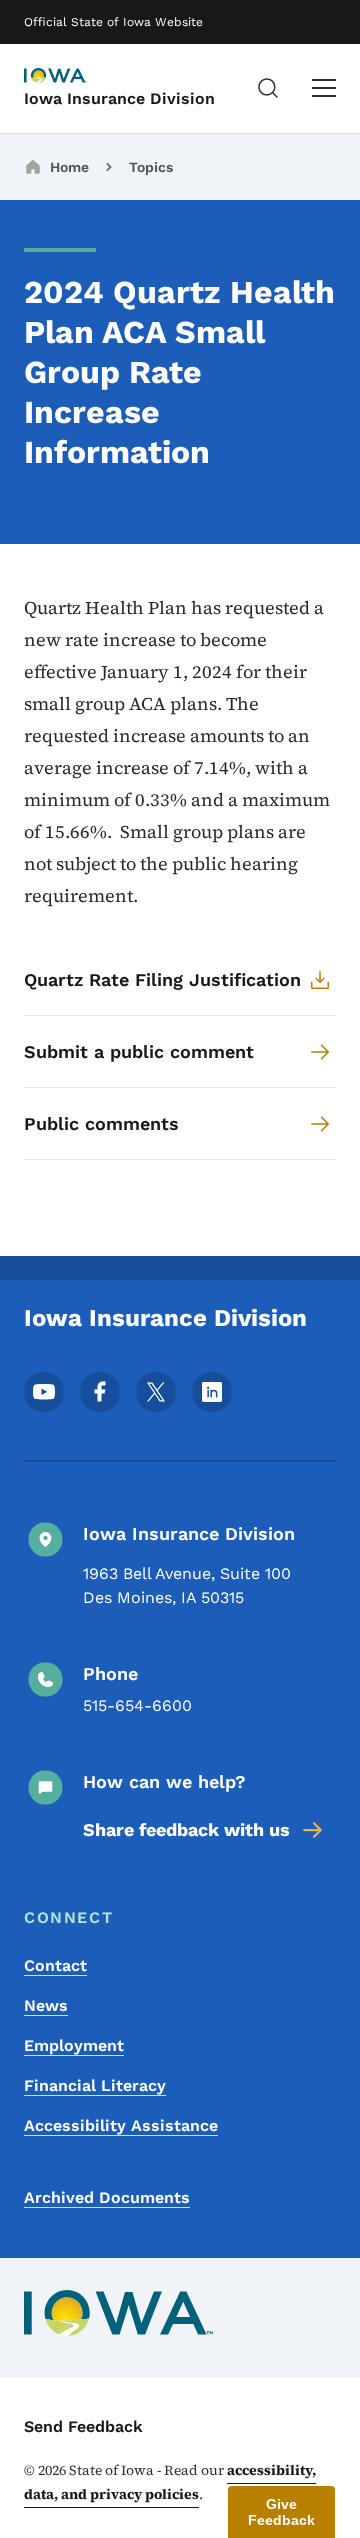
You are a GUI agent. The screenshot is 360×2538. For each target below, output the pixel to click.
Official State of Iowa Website (113, 22)
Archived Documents (107, 2197)
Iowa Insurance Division (119, 98)
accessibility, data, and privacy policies (170, 2482)
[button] (281, 2512)
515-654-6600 (137, 1705)
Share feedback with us (186, 1829)
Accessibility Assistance (121, 2125)
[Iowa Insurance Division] (74, 77)
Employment (74, 2045)
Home (69, 167)
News (46, 2005)
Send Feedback (83, 2426)
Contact (55, 1965)
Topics (151, 167)
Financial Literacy (95, 2085)
